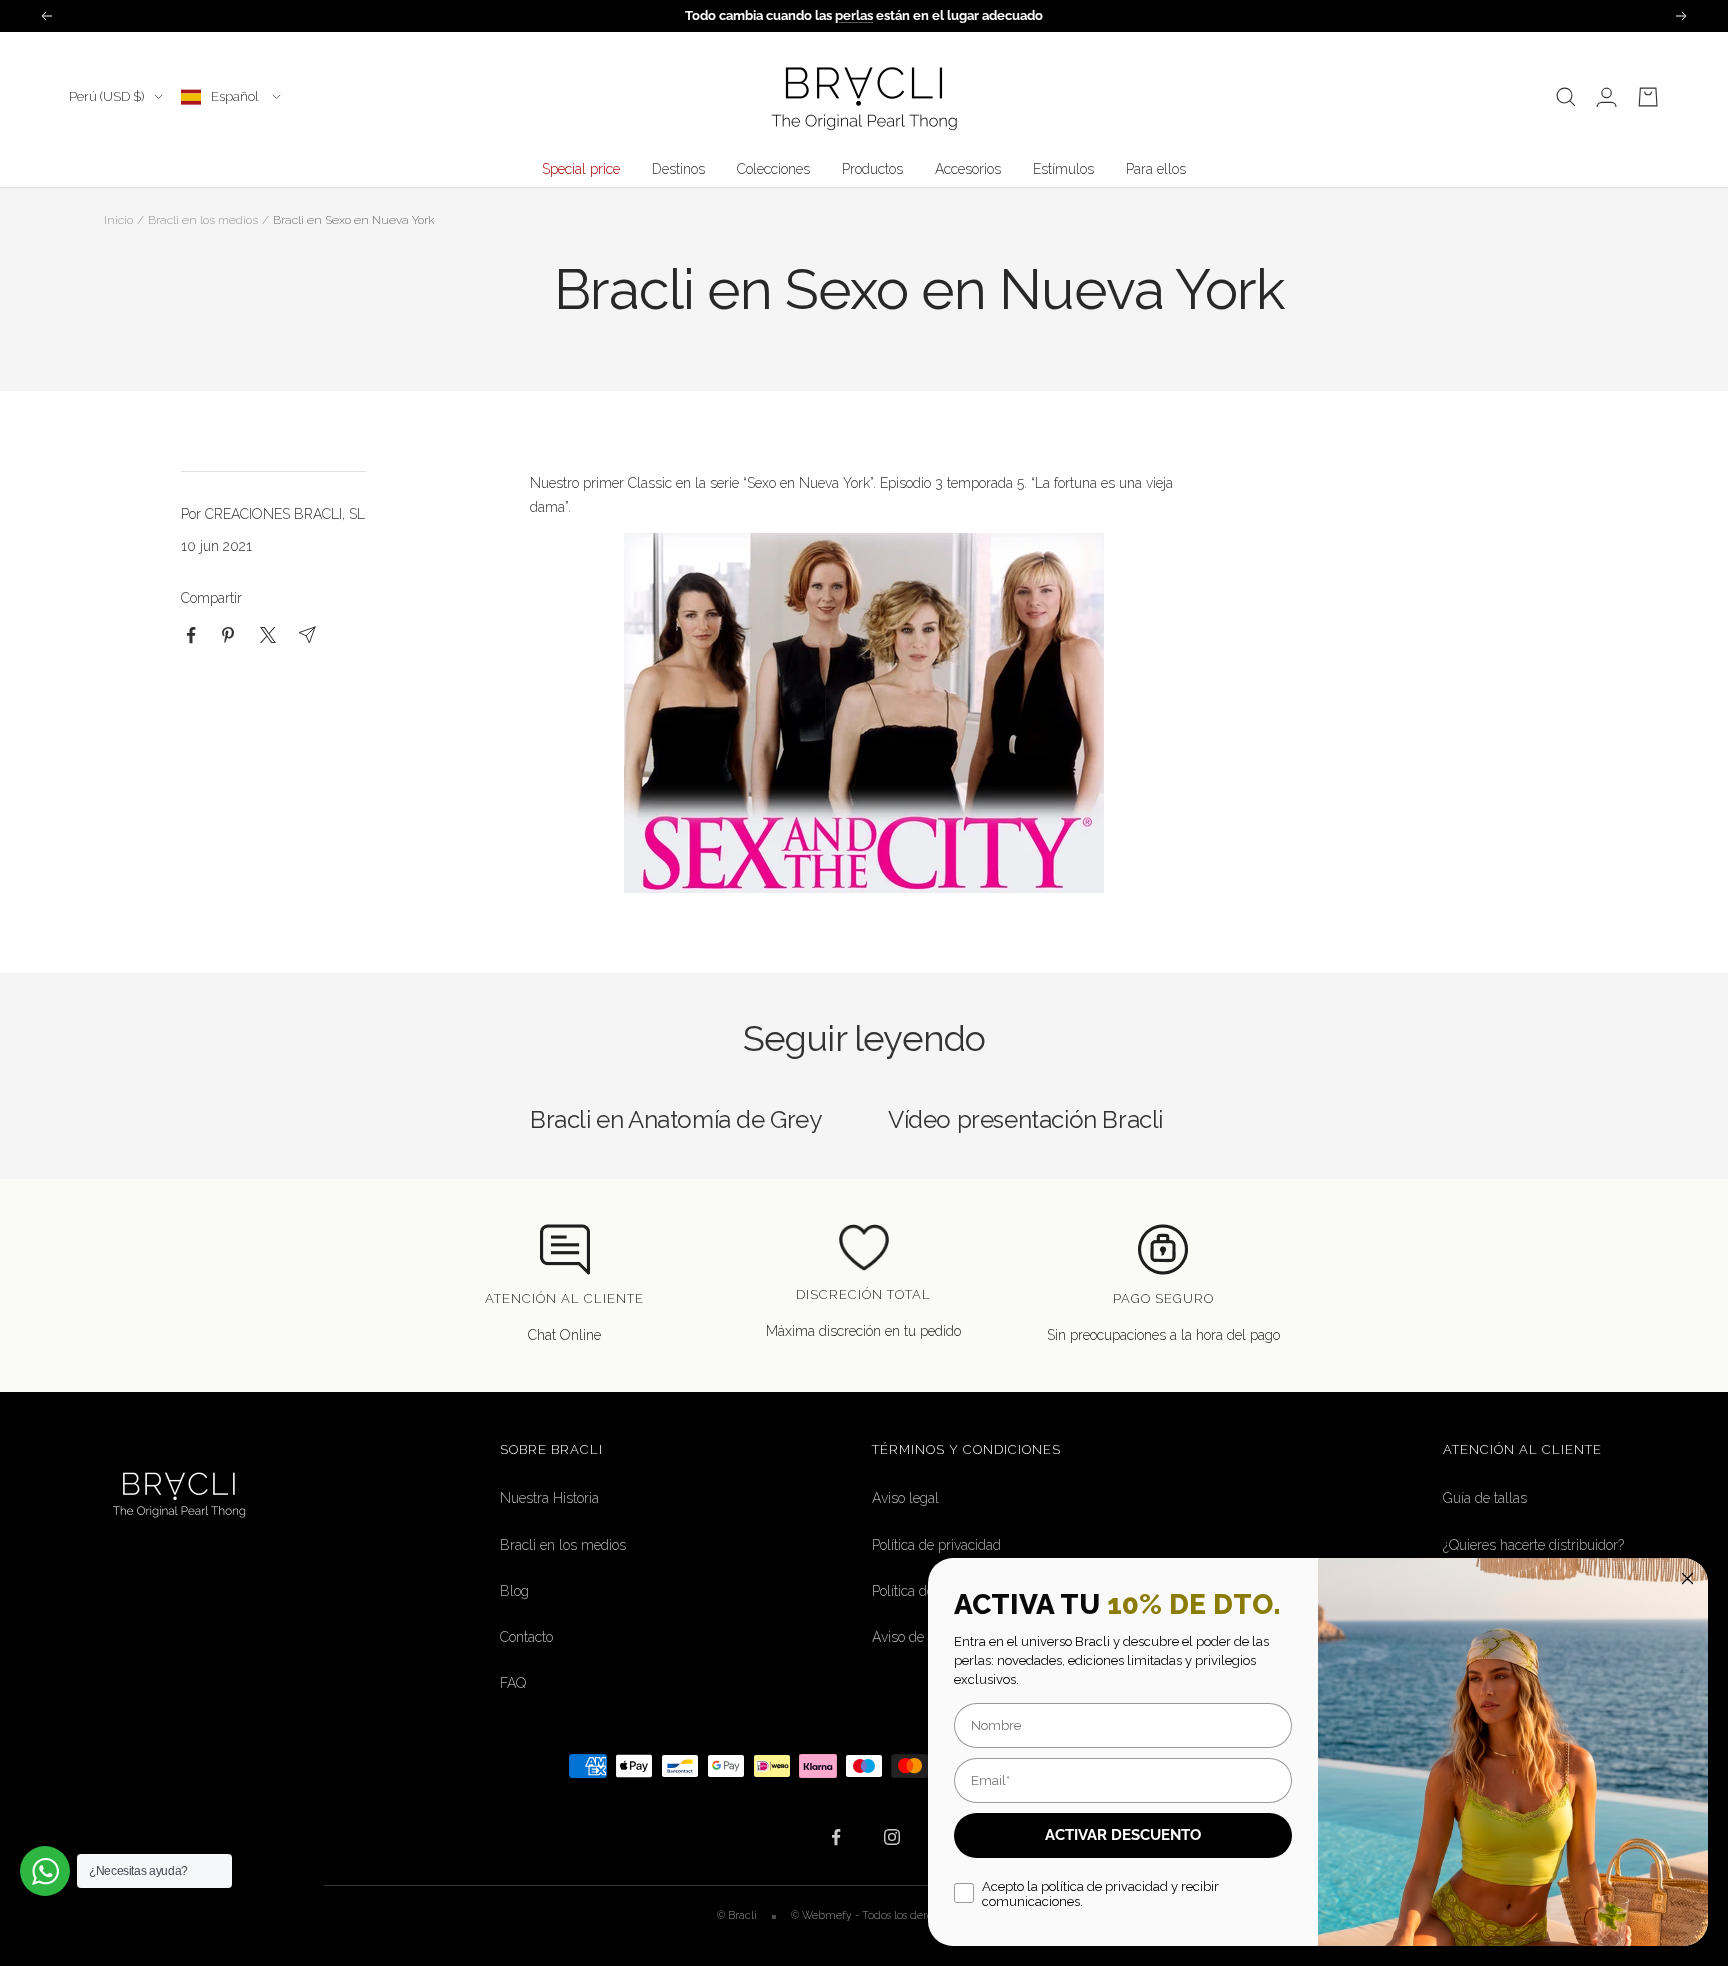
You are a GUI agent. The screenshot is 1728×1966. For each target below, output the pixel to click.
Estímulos (1063, 169)
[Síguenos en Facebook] (836, 1837)
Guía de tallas (1485, 1498)
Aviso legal (905, 1498)
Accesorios (968, 169)
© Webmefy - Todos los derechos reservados (901, 1915)
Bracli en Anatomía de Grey (676, 1119)
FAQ (513, 1683)
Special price (581, 169)
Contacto (526, 1637)
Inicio (118, 220)
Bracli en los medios (203, 220)
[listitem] (191, 635)
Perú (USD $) (106, 96)
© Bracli (738, 1915)
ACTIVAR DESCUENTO (1123, 1835)
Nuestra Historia (549, 1498)
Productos (872, 169)
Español (236, 96)
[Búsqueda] (1566, 97)
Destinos (678, 169)
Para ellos (1156, 169)
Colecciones (773, 169)
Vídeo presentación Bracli (1025, 1119)
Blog (514, 1591)
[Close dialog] (1687, 1578)
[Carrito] (1648, 97)
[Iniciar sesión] (1606, 97)
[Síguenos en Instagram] (891, 1837)
